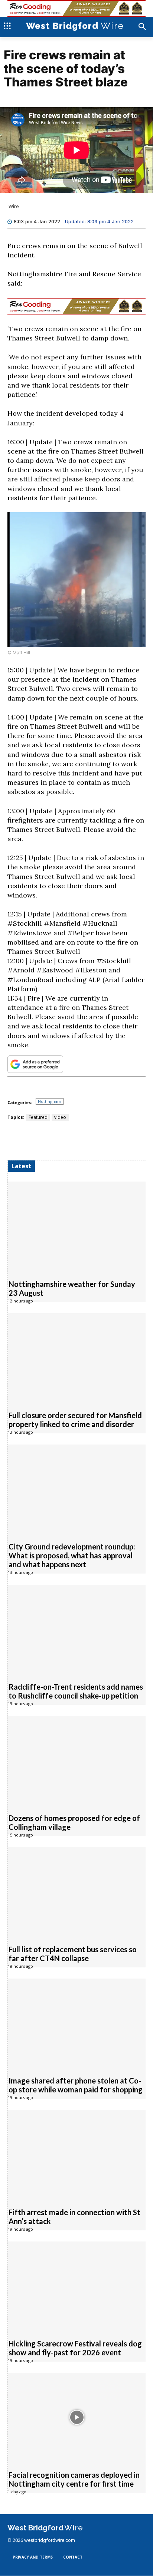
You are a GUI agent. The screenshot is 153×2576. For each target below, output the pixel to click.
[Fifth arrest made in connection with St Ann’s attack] (77, 2155)
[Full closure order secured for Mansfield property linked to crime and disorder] (77, 1358)
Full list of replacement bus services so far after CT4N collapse (73, 1954)
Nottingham (50, 1102)
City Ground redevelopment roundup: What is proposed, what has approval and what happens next (72, 1556)
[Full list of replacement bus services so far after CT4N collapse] (77, 1892)
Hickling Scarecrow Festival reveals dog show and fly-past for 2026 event (75, 2348)
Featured (38, 1118)
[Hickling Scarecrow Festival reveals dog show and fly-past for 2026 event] (77, 2287)
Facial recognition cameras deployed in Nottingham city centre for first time (74, 2480)
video (60, 1118)
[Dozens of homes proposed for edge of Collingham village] (77, 1761)
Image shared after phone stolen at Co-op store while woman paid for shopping (76, 2085)
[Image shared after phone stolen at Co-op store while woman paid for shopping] (77, 2024)
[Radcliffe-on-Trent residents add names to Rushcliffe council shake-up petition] (77, 1630)
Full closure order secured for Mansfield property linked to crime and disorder (75, 1420)
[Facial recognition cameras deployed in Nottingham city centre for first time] (77, 2418)
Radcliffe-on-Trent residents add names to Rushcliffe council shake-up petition (76, 1691)
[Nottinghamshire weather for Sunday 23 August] (77, 1227)
